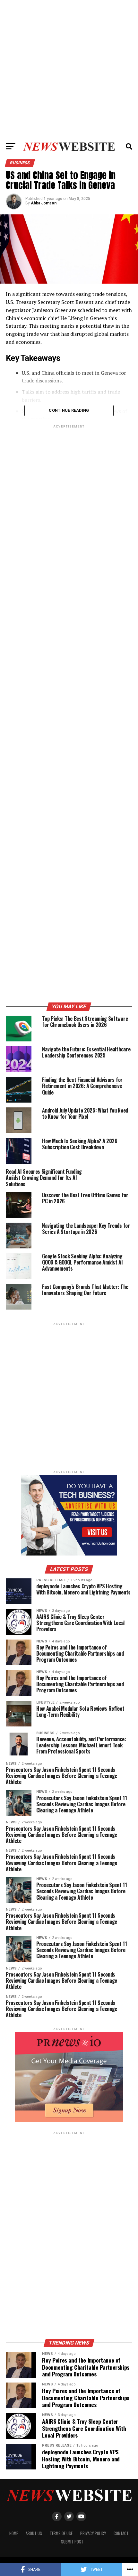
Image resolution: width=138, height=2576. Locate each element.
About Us (34, 2533)
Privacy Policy (93, 2533)
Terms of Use (61, 2533)
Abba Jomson (44, 203)
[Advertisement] (69, 69)
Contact (121, 2533)
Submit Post (72, 2542)
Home (14, 2533)
